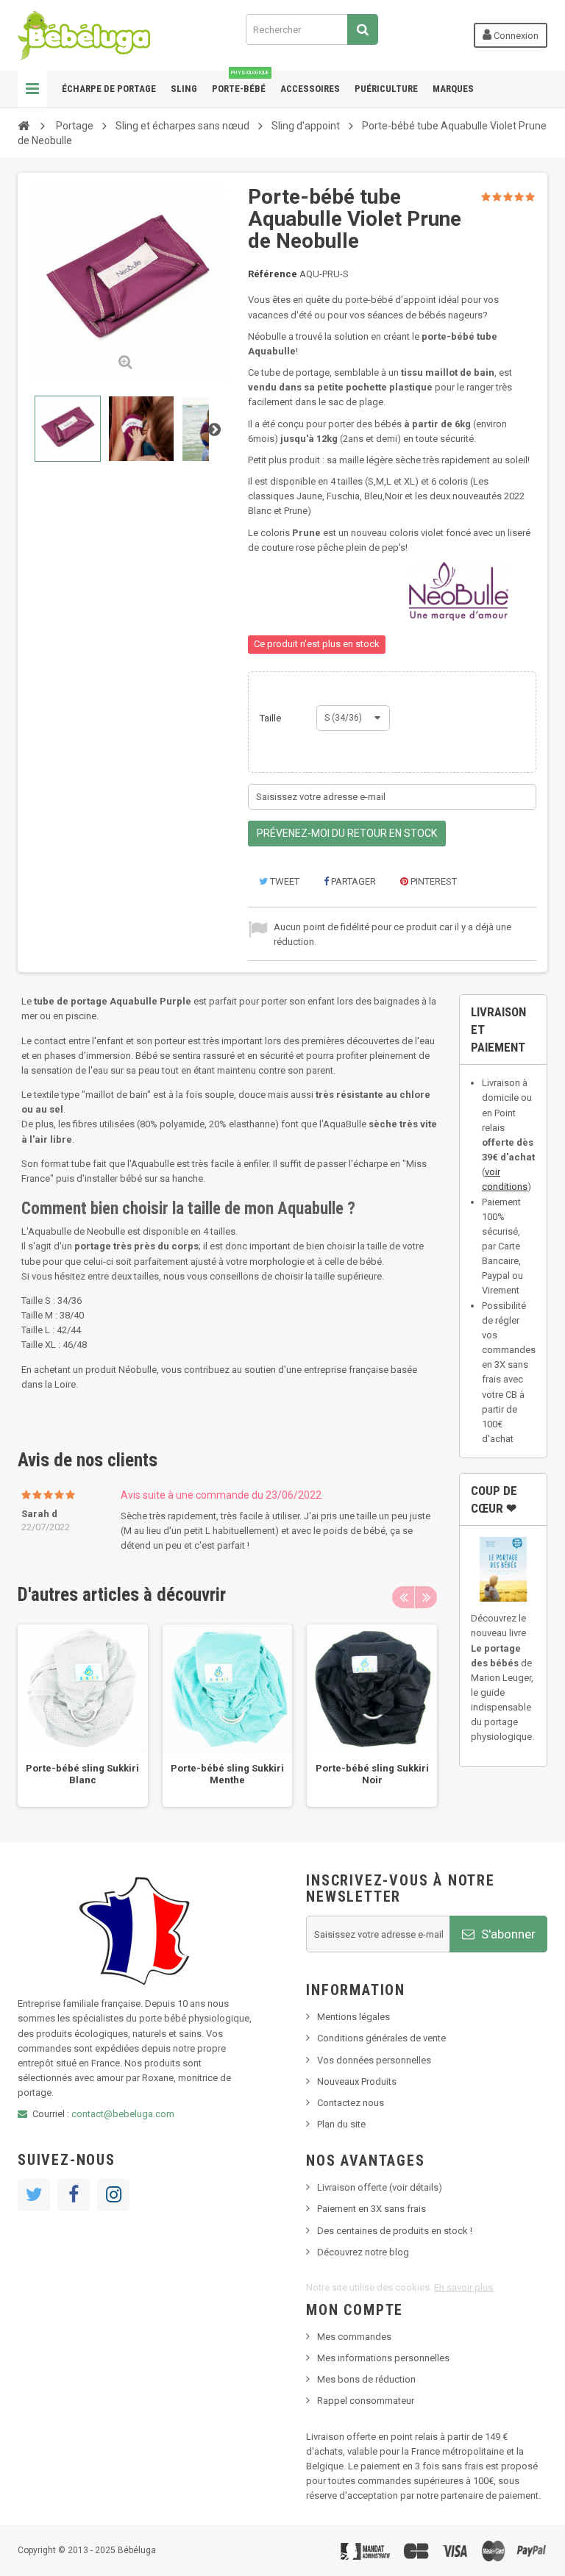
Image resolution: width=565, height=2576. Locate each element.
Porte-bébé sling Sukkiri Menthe (227, 1774)
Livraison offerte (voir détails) (380, 2187)
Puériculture (386, 89)
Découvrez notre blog (363, 2252)
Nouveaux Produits (357, 2081)
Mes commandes (354, 2337)
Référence (273, 274)
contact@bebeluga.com (123, 2114)
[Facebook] (74, 2195)
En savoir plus (463, 2287)
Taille (271, 718)
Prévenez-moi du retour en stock (347, 833)
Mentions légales (353, 2017)
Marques (453, 89)
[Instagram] (113, 2195)
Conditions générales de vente (381, 2038)
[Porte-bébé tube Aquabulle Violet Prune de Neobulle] (68, 429)
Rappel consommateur (366, 2401)
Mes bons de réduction (366, 2379)
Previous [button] (403, 1597)
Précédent (29, 429)
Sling (184, 89)
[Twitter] (34, 2195)
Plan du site (341, 2124)
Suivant (214, 429)
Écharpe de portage (109, 89)
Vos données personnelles (374, 2060)
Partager (352, 881)
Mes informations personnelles (383, 2358)
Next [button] (426, 1597)
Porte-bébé (241, 82)
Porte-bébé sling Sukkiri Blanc (82, 1774)
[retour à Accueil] (24, 125)
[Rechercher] (363, 29)
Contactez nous (351, 2103)
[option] (83, 1716)
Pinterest (433, 881)
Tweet (284, 881)
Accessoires (310, 89)
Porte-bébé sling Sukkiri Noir (372, 1774)
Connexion (515, 36)
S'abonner (507, 1934)
